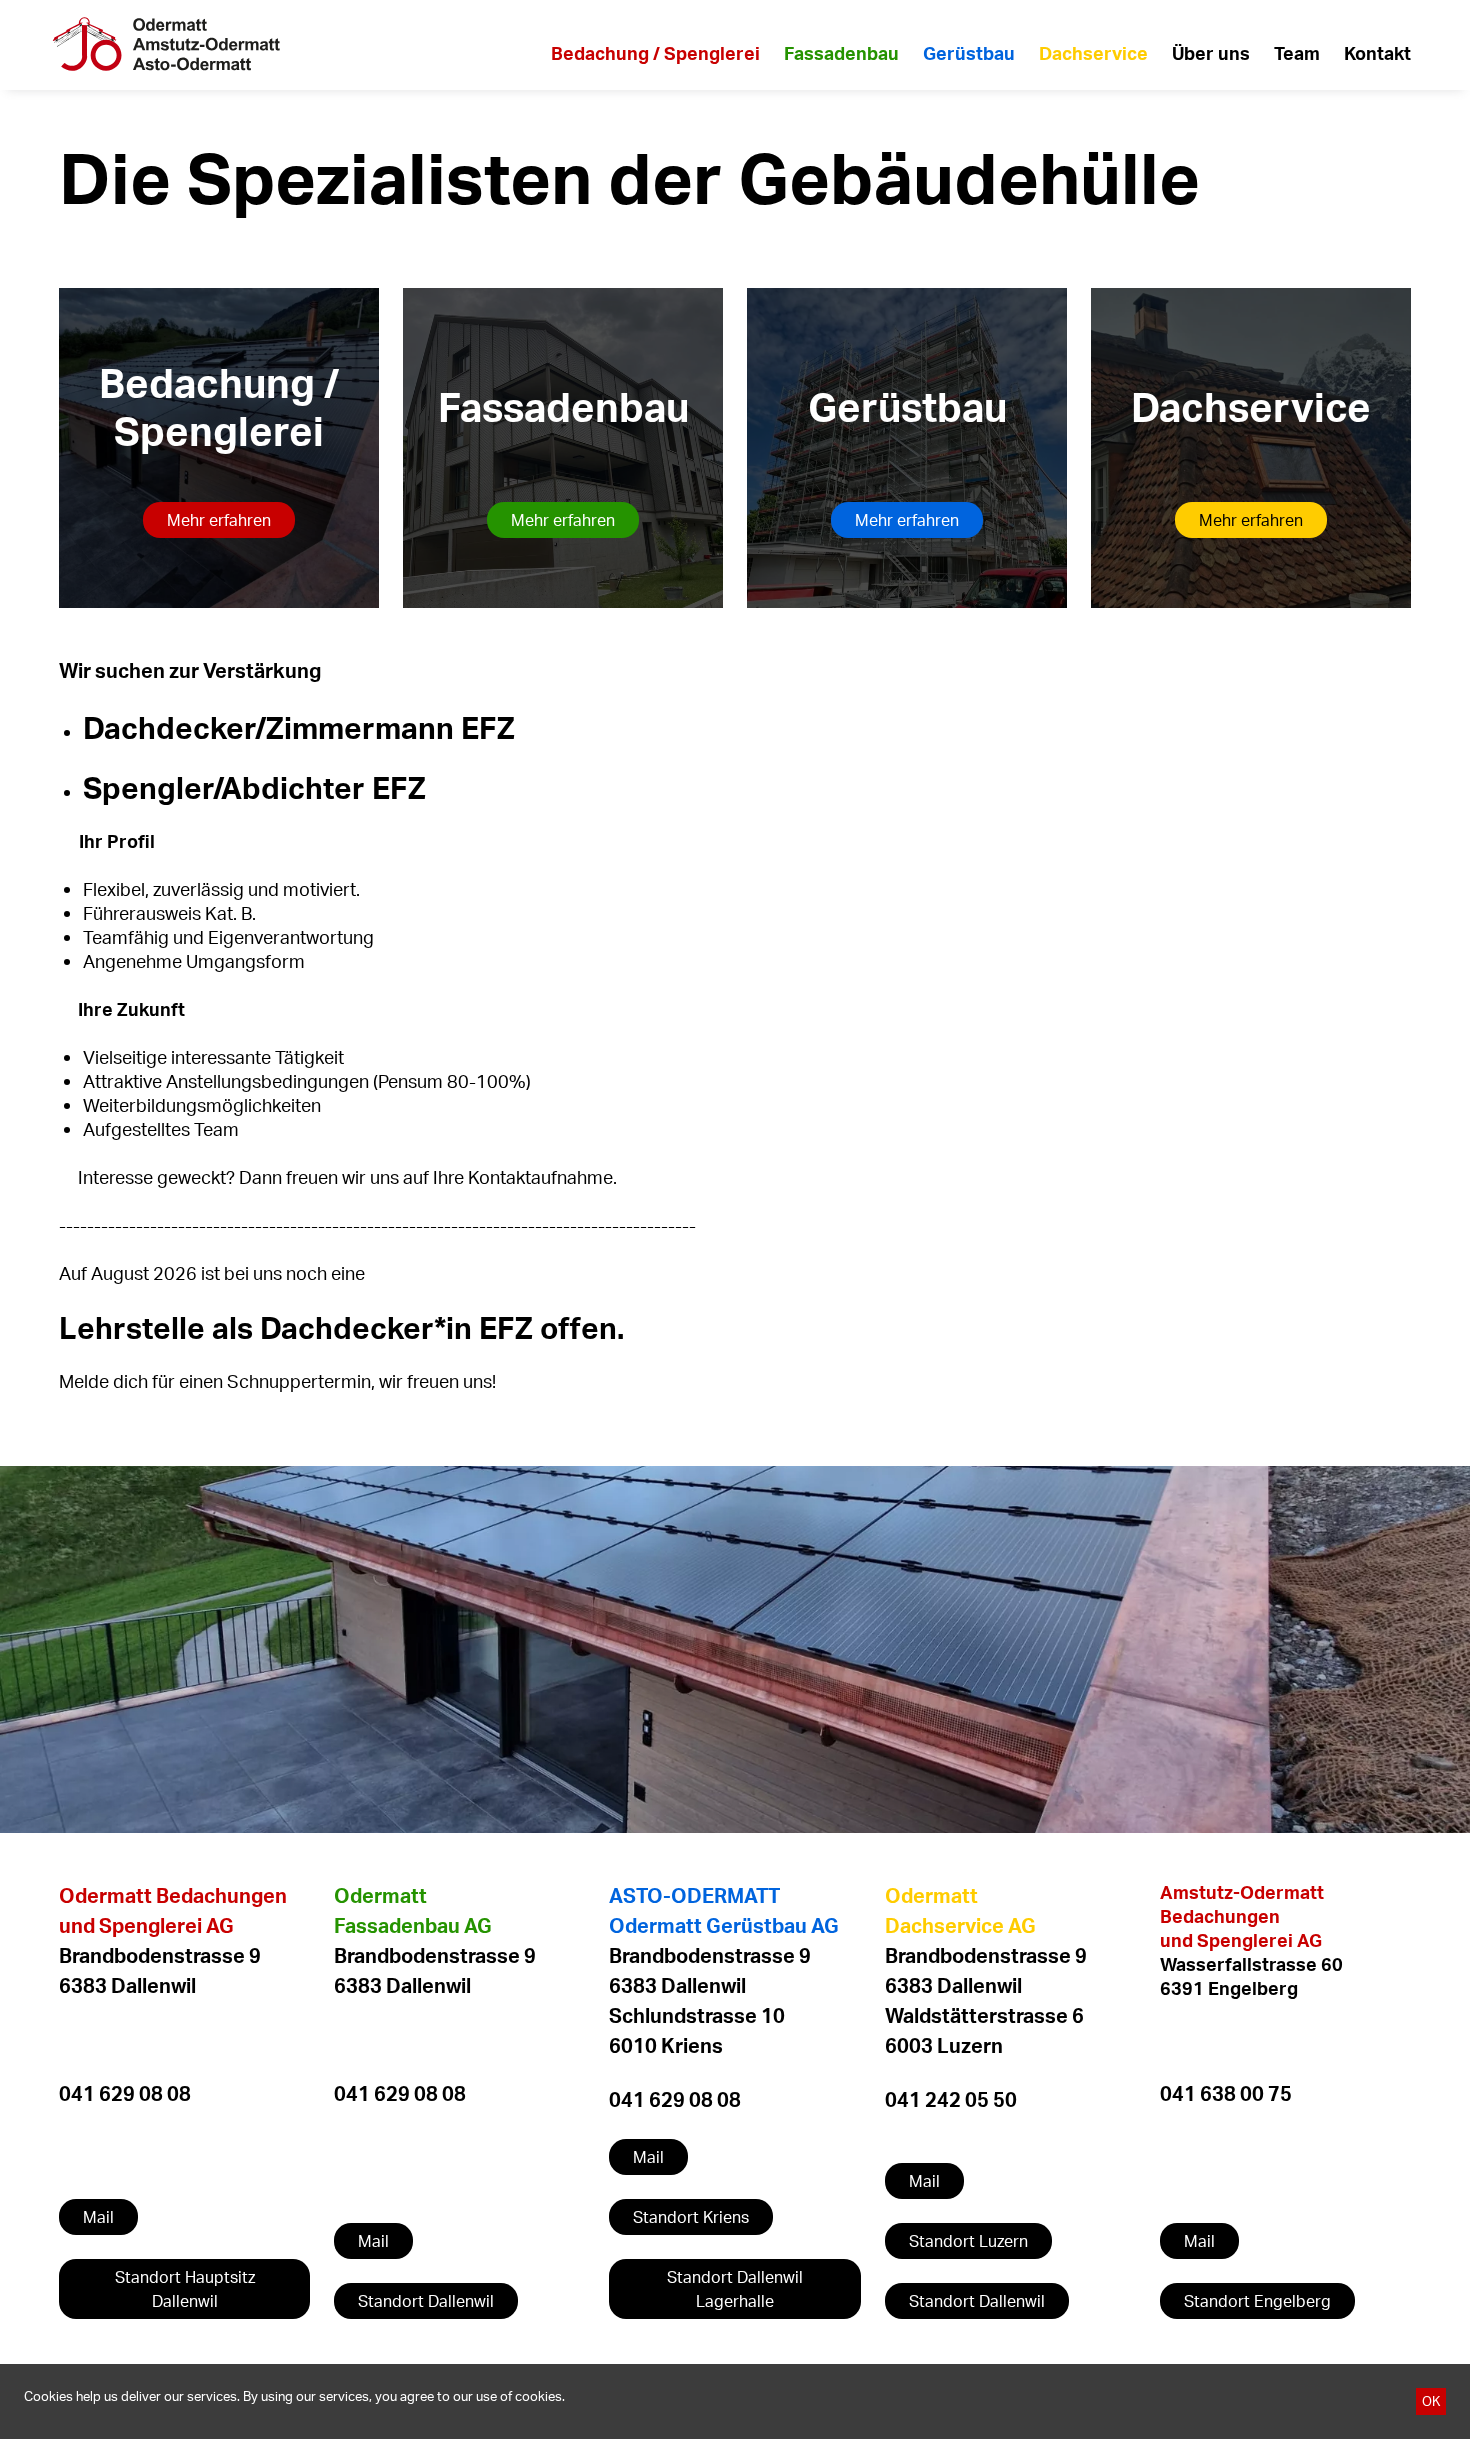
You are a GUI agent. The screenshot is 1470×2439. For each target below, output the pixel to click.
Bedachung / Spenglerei (655, 53)
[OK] (1431, 2401)
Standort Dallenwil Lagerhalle (735, 2289)
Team (1297, 53)
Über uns (1211, 53)
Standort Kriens (691, 2217)
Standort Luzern (968, 2241)
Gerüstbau (969, 53)
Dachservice (1093, 53)
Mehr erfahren (219, 520)
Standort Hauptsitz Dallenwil (185, 2289)
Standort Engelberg (1257, 2301)
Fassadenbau (841, 53)
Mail (98, 2217)
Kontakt (1377, 53)
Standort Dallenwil (426, 2301)
